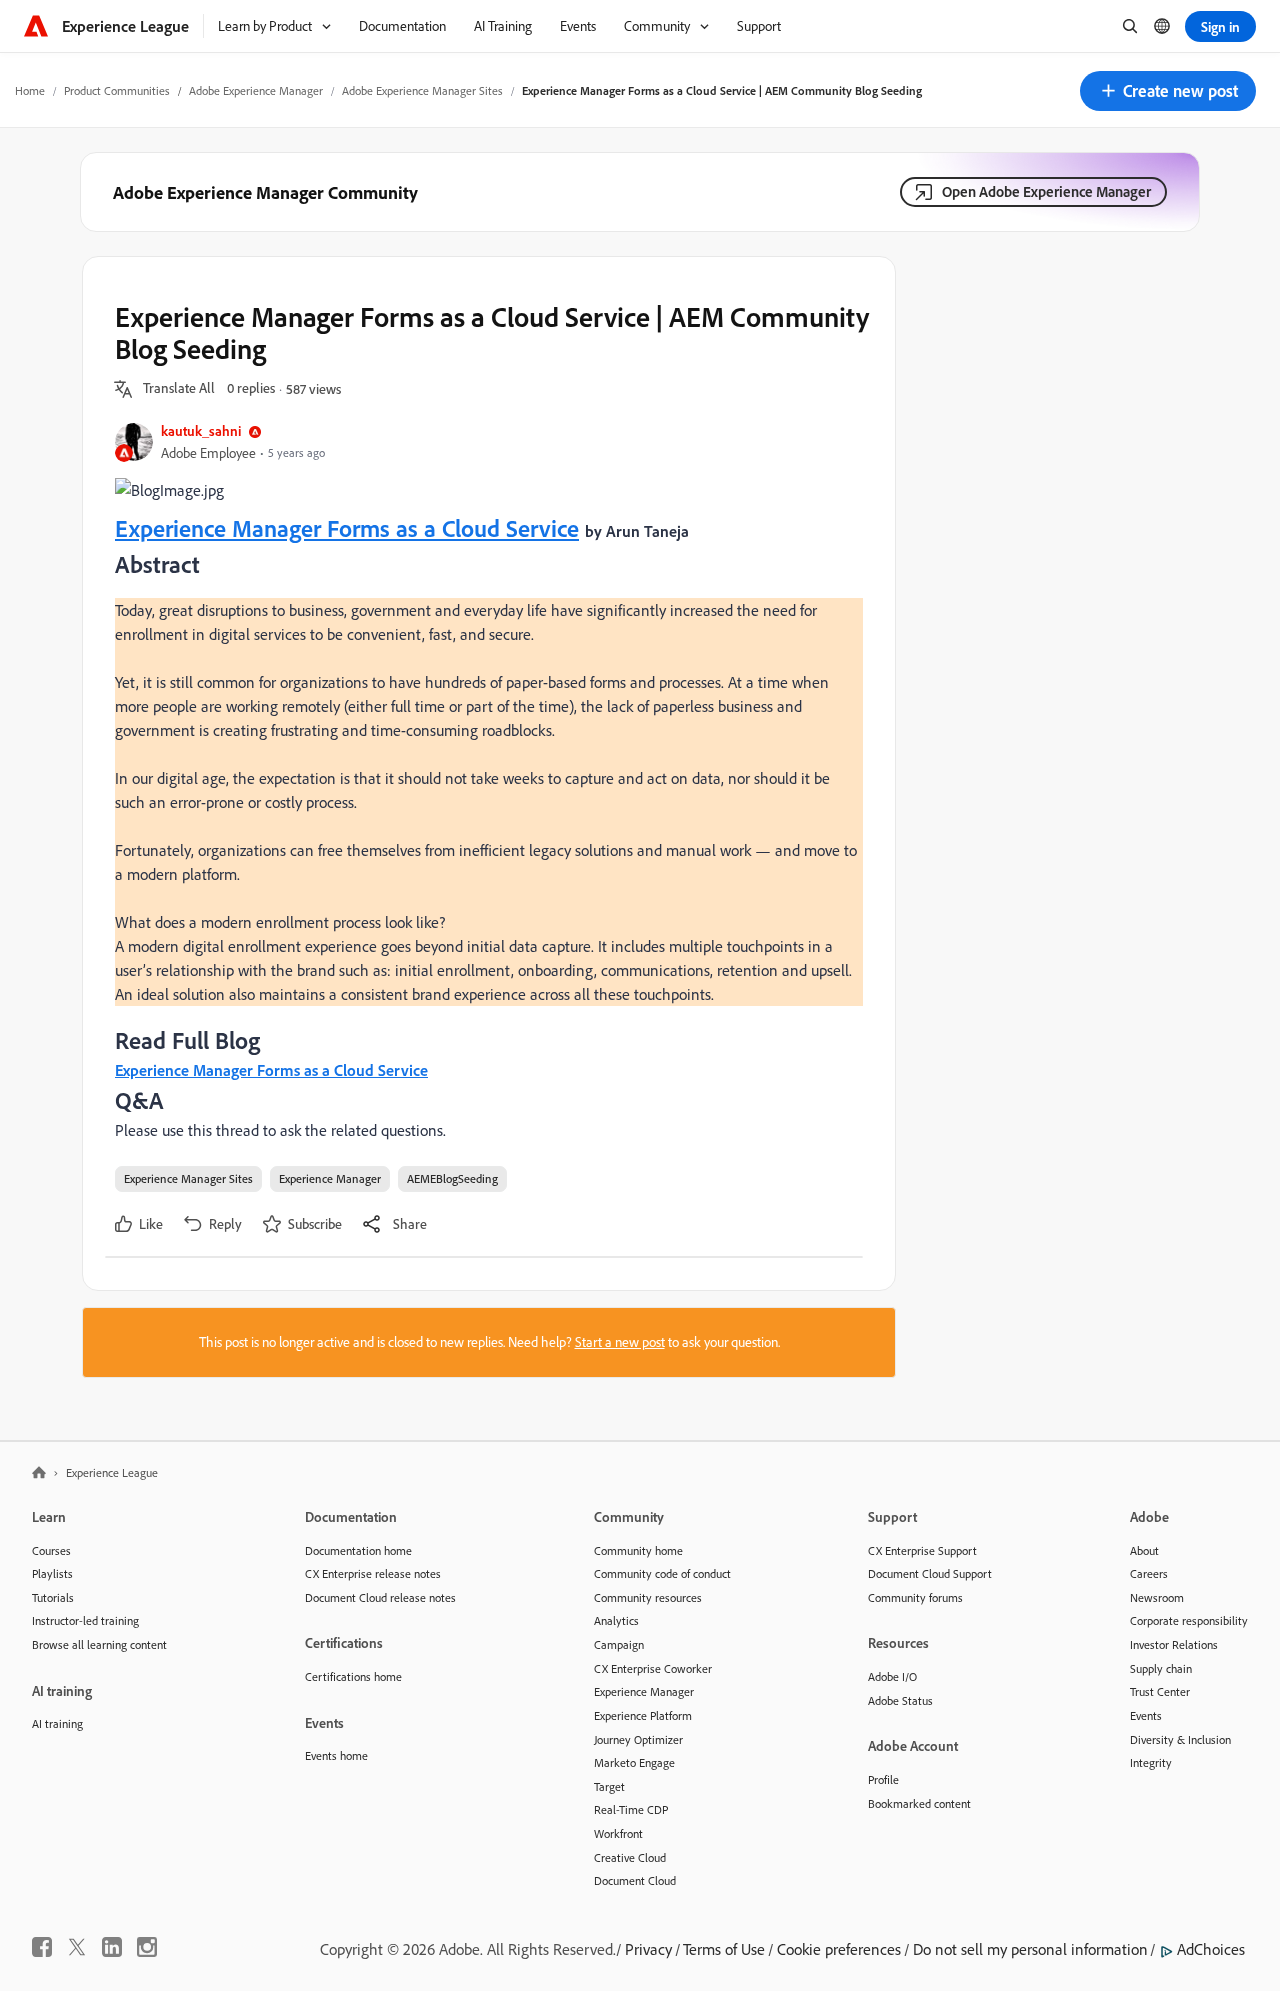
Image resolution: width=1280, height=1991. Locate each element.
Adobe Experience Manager (256, 90)
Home (30, 90)
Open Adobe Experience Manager (1046, 191)
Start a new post (620, 1342)
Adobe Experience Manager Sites (422, 90)
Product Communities (117, 90)
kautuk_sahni (201, 430)
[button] (1168, 91)
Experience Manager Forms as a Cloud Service (347, 528)
